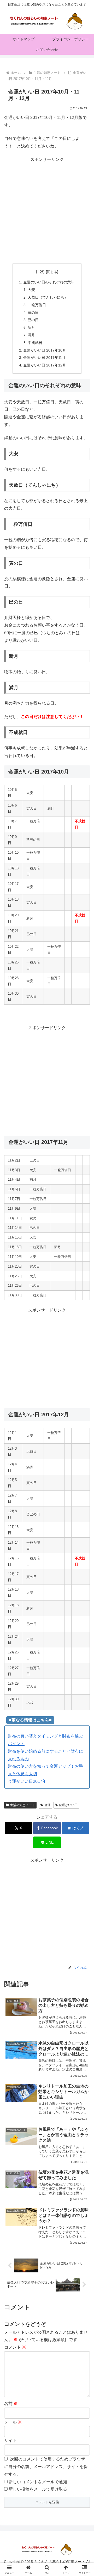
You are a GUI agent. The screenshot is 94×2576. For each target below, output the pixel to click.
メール (13, 2422)
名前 (11, 2404)
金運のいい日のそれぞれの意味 (49, 282)
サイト (10, 2440)
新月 (31, 327)
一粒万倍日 (37, 305)
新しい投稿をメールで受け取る (38, 2489)
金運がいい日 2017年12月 (45, 365)
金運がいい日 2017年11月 (44, 358)
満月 (31, 335)
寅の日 (33, 313)
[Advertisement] (47, 211)
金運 (48, 1805)
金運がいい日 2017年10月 (45, 350)
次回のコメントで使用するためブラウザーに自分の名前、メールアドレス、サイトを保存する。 (47, 2467)
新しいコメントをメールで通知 (38, 2482)
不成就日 (35, 343)
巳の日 (33, 320)
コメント (15, 2347)
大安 (31, 290)
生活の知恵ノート (22, 1805)
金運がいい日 (68, 1805)
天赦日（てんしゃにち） (48, 297)
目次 (40, 272)
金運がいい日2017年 (27, 1781)
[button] (84, 1394)
